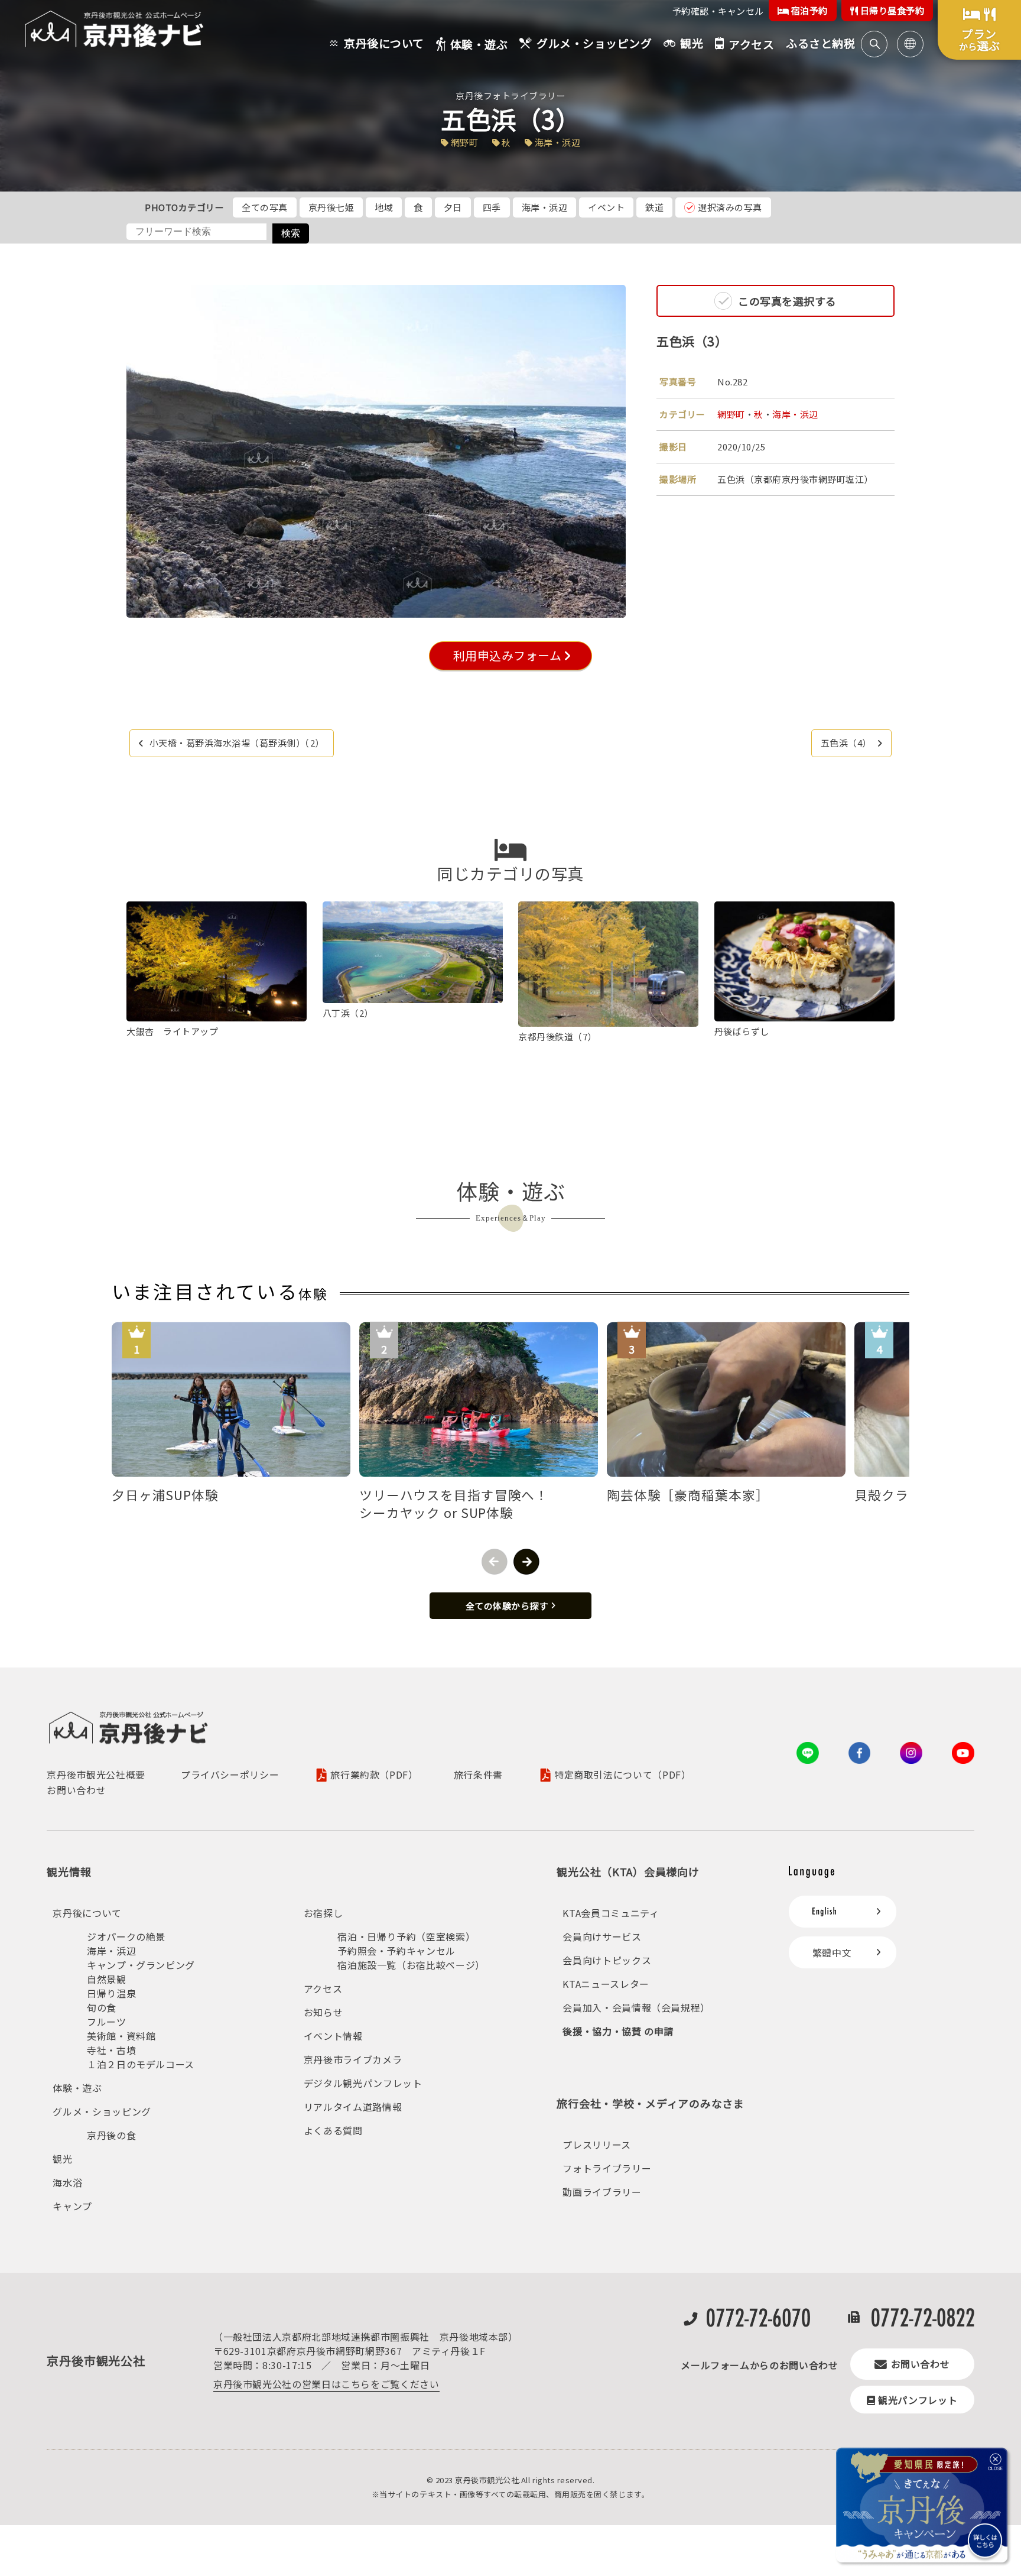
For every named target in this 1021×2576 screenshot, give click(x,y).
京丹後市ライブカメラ (353, 2059)
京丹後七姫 (331, 207)
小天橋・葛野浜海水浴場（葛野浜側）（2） (237, 743)
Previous (495, 1562)
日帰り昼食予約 (891, 10)
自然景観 (107, 1979)
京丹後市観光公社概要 (96, 1774)
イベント (606, 207)
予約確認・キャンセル (718, 11)
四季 (492, 207)
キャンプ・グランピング (141, 1965)
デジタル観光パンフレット (363, 2083)
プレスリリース (596, 2144)
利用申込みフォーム (506, 655)
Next (526, 1562)
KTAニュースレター (606, 1984)
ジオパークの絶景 (126, 1936)
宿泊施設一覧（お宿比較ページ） (411, 1965)
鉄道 (654, 207)
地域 (384, 207)
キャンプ (72, 2206)
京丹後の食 (111, 2135)
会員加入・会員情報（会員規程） (636, 2007)
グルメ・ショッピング (102, 2111)
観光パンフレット (918, 2400)
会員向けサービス (602, 1936)
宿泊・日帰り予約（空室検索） (406, 1936)
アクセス (323, 1988)
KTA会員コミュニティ (611, 1913)
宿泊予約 (808, 10)
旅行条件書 (478, 1774)
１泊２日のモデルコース (141, 2064)
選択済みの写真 (730, 207)
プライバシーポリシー (230, 1774)
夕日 (453, 207)
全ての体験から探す (507, 1606)
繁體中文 (832, 1952)
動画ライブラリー (602, 2192)
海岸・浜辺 (545, 207)
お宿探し (323, 1913)
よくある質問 (333, 2130)
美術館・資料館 (121, 2036)
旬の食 (102, 2007)
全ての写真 (265, 207)
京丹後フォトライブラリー (510, 95)
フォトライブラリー (607, 2168)
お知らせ (323, 2012)
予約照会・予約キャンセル (396, 1951)
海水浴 (67, 2182)
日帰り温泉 (111, 1993)
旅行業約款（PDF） (374, 1775)
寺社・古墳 (111, 2050)
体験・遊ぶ (77, 2088)
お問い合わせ (76, 1790)
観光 (62, 2159)
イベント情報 (333, 2036)
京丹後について (87, 1913)
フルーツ (107, 2022)
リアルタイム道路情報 (353, 2107)
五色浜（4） (846, 743)
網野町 (731, 414)
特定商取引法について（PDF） (623, 1775)
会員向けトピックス (607, 1960)
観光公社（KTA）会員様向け (628, 1871)
